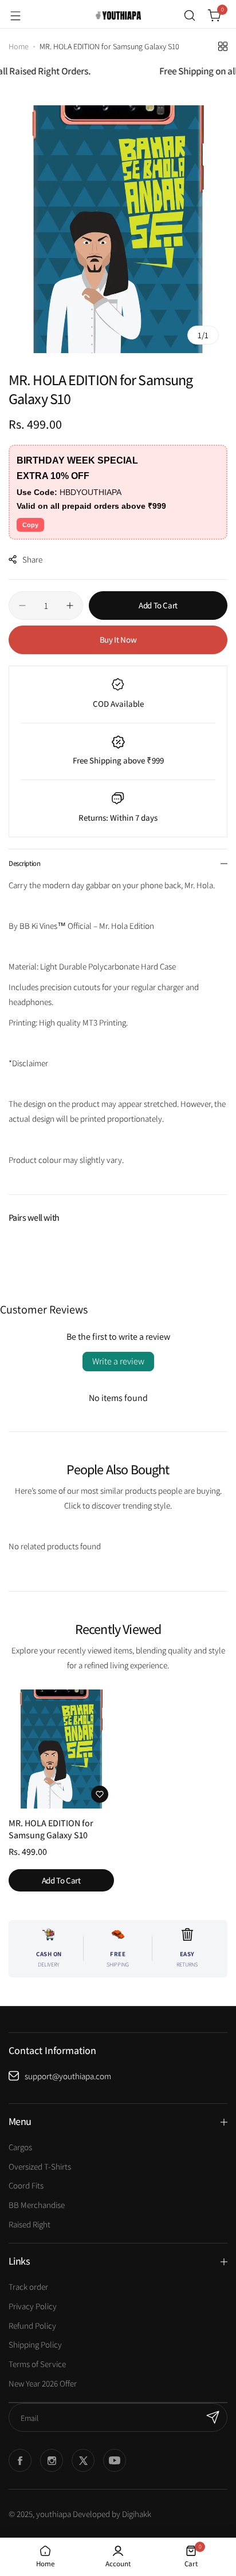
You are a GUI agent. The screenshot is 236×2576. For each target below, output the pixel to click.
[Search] (190, 15)
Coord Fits (26, 2185)
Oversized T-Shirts (40, 2167)
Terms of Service (37, 2364)
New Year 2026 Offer (43, 2383)
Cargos (20, 2147)
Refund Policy (32, 2326)
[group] (118, 229)
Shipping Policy (35, 2344)
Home (19, 46)
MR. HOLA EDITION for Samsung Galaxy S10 (51, 1829)
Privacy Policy (33, 2306)
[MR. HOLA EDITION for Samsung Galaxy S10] (61, 1749)
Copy (30, 525)
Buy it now (118, 640)
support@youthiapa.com (68, 2076)
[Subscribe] (213, 2417)
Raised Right (29, 2224)
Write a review (118, 1361)
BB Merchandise (37, 2205)
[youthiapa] (118, 15)
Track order (28, 2287)
